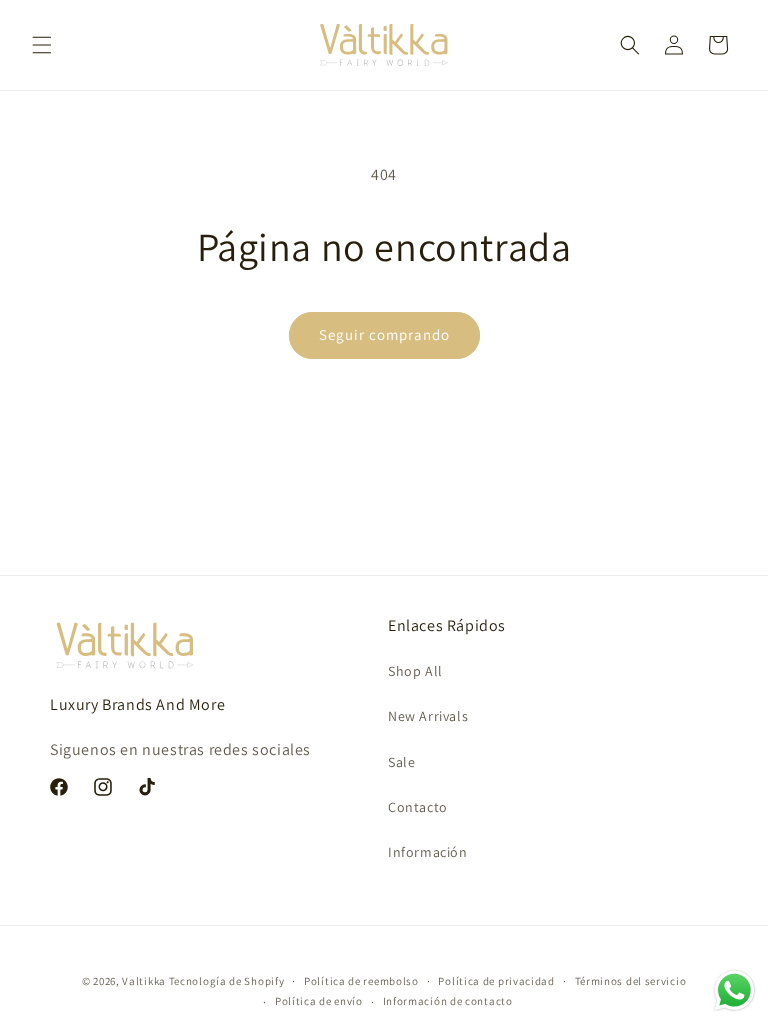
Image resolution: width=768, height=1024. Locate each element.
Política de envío (319, 1001)
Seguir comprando (384, 334)
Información (428, 852)
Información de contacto (448, 1001)
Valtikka (144, 981)
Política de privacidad (496, 981)
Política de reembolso (361, 981)
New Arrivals (428, 716)
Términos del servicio (631, 981)
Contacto (418, 807)
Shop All (415, 671)
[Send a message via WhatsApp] (734, 990)
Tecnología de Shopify (227, 981)
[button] (42, 45)
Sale (401, 762)
